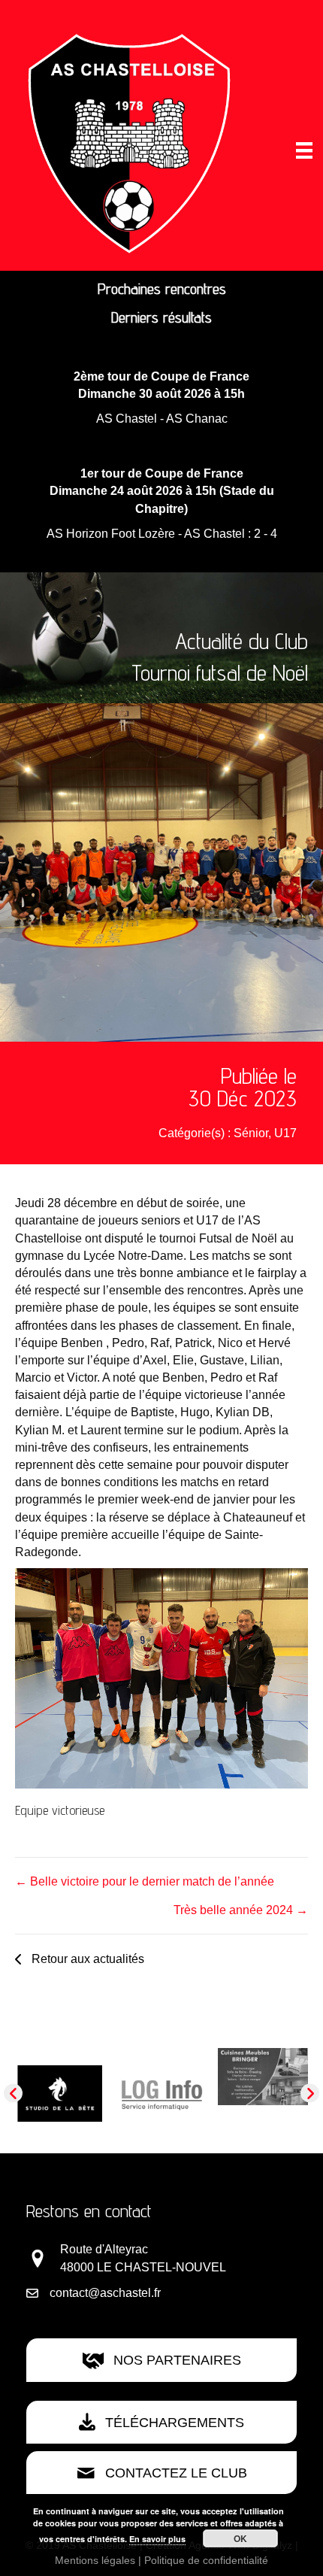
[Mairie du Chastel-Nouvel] (161, 2106)
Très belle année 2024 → (241, 1910)
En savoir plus (157, 2539)
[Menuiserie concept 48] (263, 2069)
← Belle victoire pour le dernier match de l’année (145, 1881)
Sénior (251, 1133)
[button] (80, 1959)
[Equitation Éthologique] (60, 2077)
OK (240, 2538)
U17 (285, 1133)
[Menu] (304, 150)
